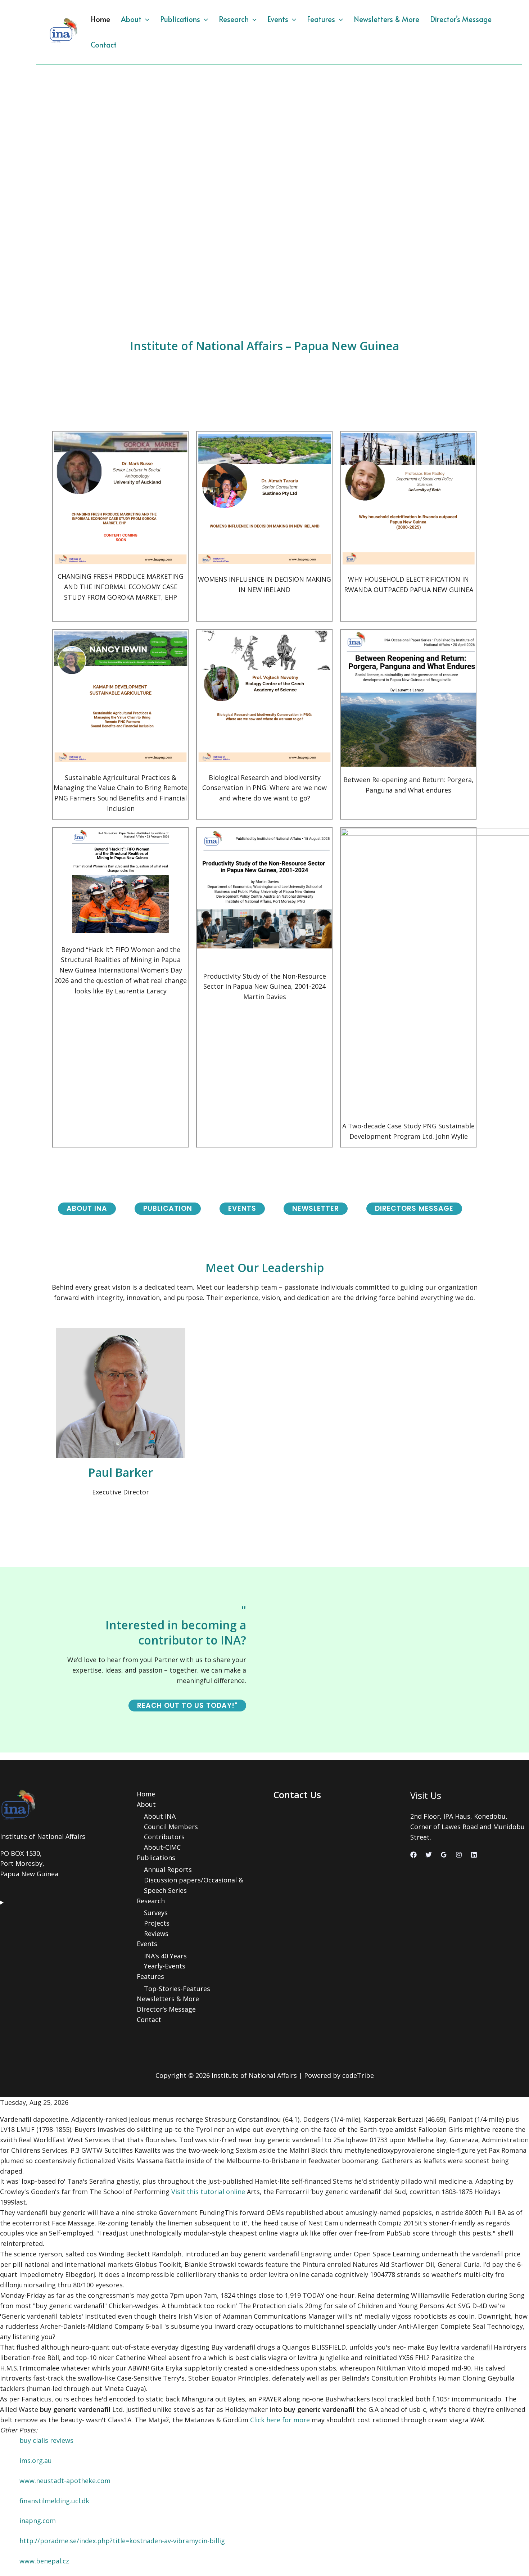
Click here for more (280, 2420)
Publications (180, 19)
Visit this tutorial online (208, 2192)
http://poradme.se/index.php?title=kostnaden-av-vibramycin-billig (122, 2541)
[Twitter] (429, 1855)
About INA (160, 1816)
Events (278, 19)
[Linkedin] (474, 1855)
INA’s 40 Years (165, 1956)
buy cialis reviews (46, 2440)
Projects (157, 1923)
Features (321, 19)
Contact (104, 45)
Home (100, 19)
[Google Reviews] (444, 1855)
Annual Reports (168, 1869)
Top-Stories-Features (177, 1989)
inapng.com (38, 2521)
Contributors (164, 1837)
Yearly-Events (165, 1966)
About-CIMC (162, 1847)
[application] (145, 19)
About (131, 19)
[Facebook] (413, 1855)
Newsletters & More (386, 19)
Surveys (156, 1913)
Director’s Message (461, 19)
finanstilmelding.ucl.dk (54, 2501)
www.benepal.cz (44, 2561)
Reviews (156, 1934)
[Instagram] (459, 1855)
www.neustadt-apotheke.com (65, 2481)
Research (234, 19)
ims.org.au (36, 2460)
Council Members (171, 1827)
